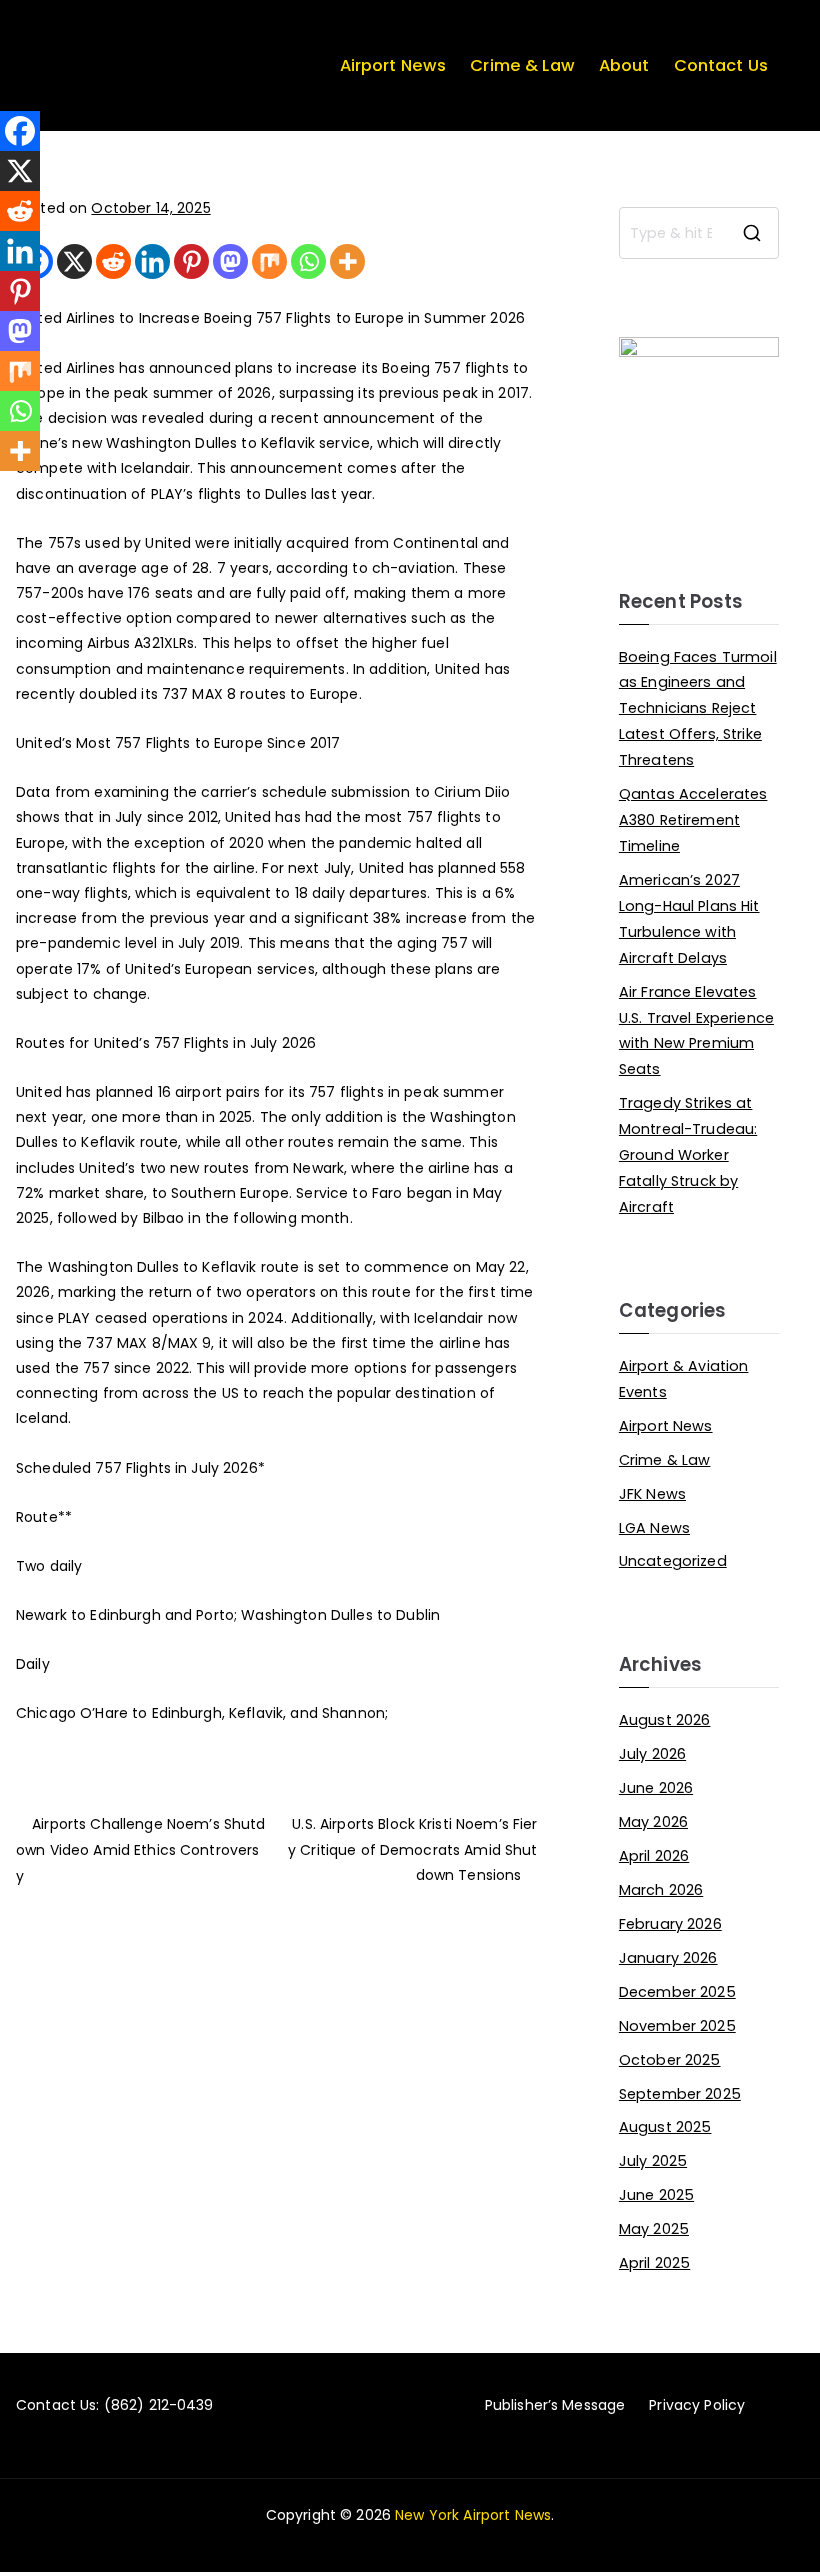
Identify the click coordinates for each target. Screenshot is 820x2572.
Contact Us (721, 65)
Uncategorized (673, 1561)
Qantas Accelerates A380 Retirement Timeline (693, 820)
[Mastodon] (230, 261)
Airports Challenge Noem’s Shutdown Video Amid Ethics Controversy (140, 1850)
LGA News (654, 1528)
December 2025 (677, 1992)
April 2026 (654, 1856)
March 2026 (661, 1890)
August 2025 (665, 2127)
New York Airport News (473, 2515)
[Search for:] (699, 233)
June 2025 (656, 2195)
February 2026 (670, 1924)
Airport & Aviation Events (684, 1379)
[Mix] (269, 261)
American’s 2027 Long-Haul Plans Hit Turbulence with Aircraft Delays (689, 919)
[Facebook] (20, 131)
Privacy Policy (697, 2405)
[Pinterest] (191, 261)
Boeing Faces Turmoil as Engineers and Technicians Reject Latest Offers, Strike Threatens (698, 709)
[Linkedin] (152, 261)
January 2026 (668, 1958)
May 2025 (654, 2229)
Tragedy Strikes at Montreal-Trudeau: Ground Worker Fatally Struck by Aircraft (688, 1155)
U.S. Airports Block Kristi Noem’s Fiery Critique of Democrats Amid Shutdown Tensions (413, 1849)
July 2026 (652, 1754)
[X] (74, 261)
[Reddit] (113, 261)
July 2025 (653, 2161)
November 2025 (677, 2026)
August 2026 (665, 1720)
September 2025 (680, 2094)
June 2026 (656, 1788)
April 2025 (654, 2263)
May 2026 (653, 1822)
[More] (347, 261)
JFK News (652, 1494)
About (624, 65)
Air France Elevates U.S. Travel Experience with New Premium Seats (696, 1031)
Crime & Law (522, 65)
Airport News (393, 65)
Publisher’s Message (555, 2405)
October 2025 (670, 2060)
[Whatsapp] (308, 261)
